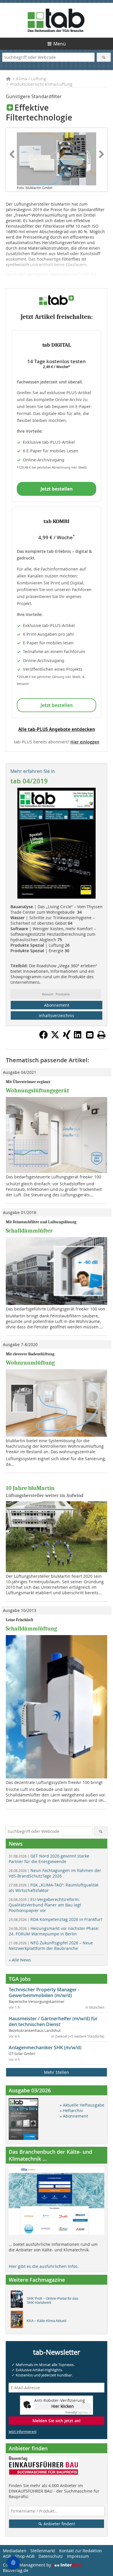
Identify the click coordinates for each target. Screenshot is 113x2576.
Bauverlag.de (16, 2570)
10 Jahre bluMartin (30, 1488)
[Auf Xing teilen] (67, 1037)
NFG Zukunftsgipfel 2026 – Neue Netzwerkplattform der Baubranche (51, 1946)
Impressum (78, 2556)
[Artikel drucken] (101, 1035)
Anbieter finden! (59, 2524)
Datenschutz (51, 2556)
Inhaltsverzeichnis (57, 1015)
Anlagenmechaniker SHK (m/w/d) (45, 2047)
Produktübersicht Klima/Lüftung (41, 84)
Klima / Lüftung (31, 79)
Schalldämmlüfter (29, 1231)
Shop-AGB (25, 2556)
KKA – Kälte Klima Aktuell (47, 2321)
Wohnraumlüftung (30, 1363)
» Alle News (20, 1960)
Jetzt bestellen (57, 489)
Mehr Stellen (57, 2072)
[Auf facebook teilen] (43, 1037)
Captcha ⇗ (78, 2413)
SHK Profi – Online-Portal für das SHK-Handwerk (52, 2301)
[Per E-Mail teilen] (90, 1035)
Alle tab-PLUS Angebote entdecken (57, 729)
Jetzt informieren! (23, 2431)
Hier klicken (63, 2406)
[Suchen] (104, 57)
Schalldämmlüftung (31, 1629)
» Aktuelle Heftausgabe (82, 2105)
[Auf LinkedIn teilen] (78, 1037)
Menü (60, 44)
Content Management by (28, 2565)
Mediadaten (15, 2551)
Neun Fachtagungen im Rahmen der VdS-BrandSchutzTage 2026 (55, 1873)
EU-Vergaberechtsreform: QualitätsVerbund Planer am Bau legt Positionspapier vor (45, 1905)
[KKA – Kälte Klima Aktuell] (18, 2321)
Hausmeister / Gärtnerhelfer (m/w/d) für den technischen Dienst (53, 2021)
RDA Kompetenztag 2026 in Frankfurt (55, 1919)
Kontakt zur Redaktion (81, 2551)
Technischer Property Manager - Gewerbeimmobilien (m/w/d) (44, 1992)
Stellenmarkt (43, 2551)
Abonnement (57, 1005)
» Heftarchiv (71, 2110)
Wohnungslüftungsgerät (37, 1090)
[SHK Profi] (18, 2301)
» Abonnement (74, 2116)
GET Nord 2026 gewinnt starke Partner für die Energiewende (49, 1859)
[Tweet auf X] (55, 1037)
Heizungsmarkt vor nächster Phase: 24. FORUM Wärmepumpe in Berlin (54, 1931)
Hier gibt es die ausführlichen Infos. (44, 2266)
